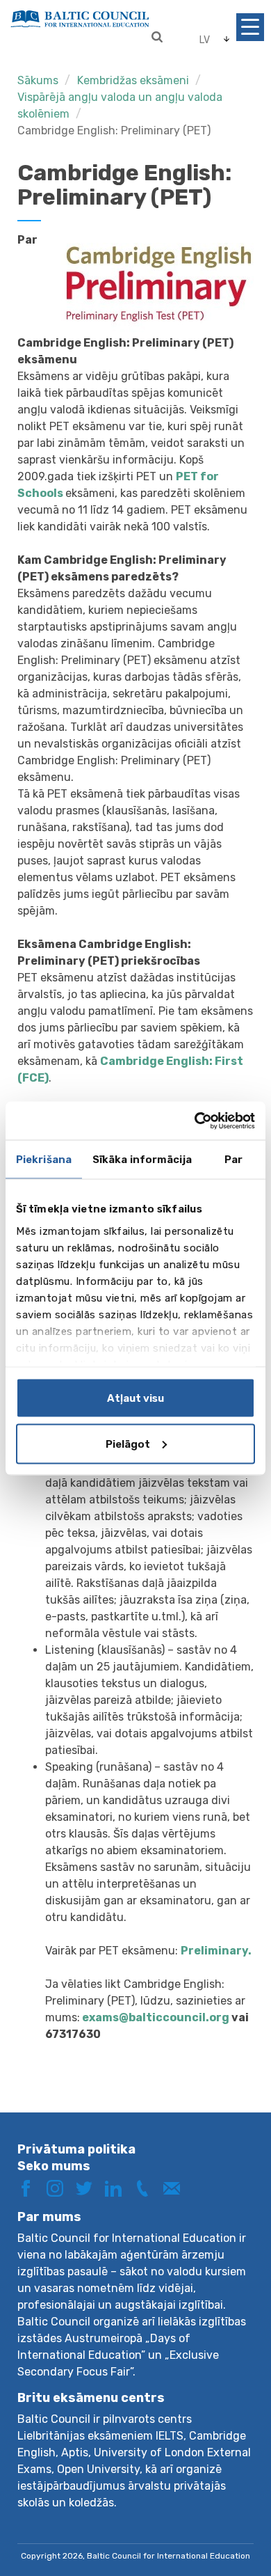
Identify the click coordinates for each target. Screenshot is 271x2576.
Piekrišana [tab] (44, 1160)
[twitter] (89, 2187)
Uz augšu (232, 2519)
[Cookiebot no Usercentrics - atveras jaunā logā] (195, 1121)
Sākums (38, 80)
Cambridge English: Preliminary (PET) (114, 131)
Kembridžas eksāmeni (133, 80)
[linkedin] (118, 2187)
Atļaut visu (135, 1398)
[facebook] (31, 2187)
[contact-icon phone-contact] (147, 2187)
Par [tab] (233, 1160)
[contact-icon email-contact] (176, 2187)
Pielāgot (128, 1444)
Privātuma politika (76, 2149)
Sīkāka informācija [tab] (142, 1160)
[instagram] (60, 2187)
